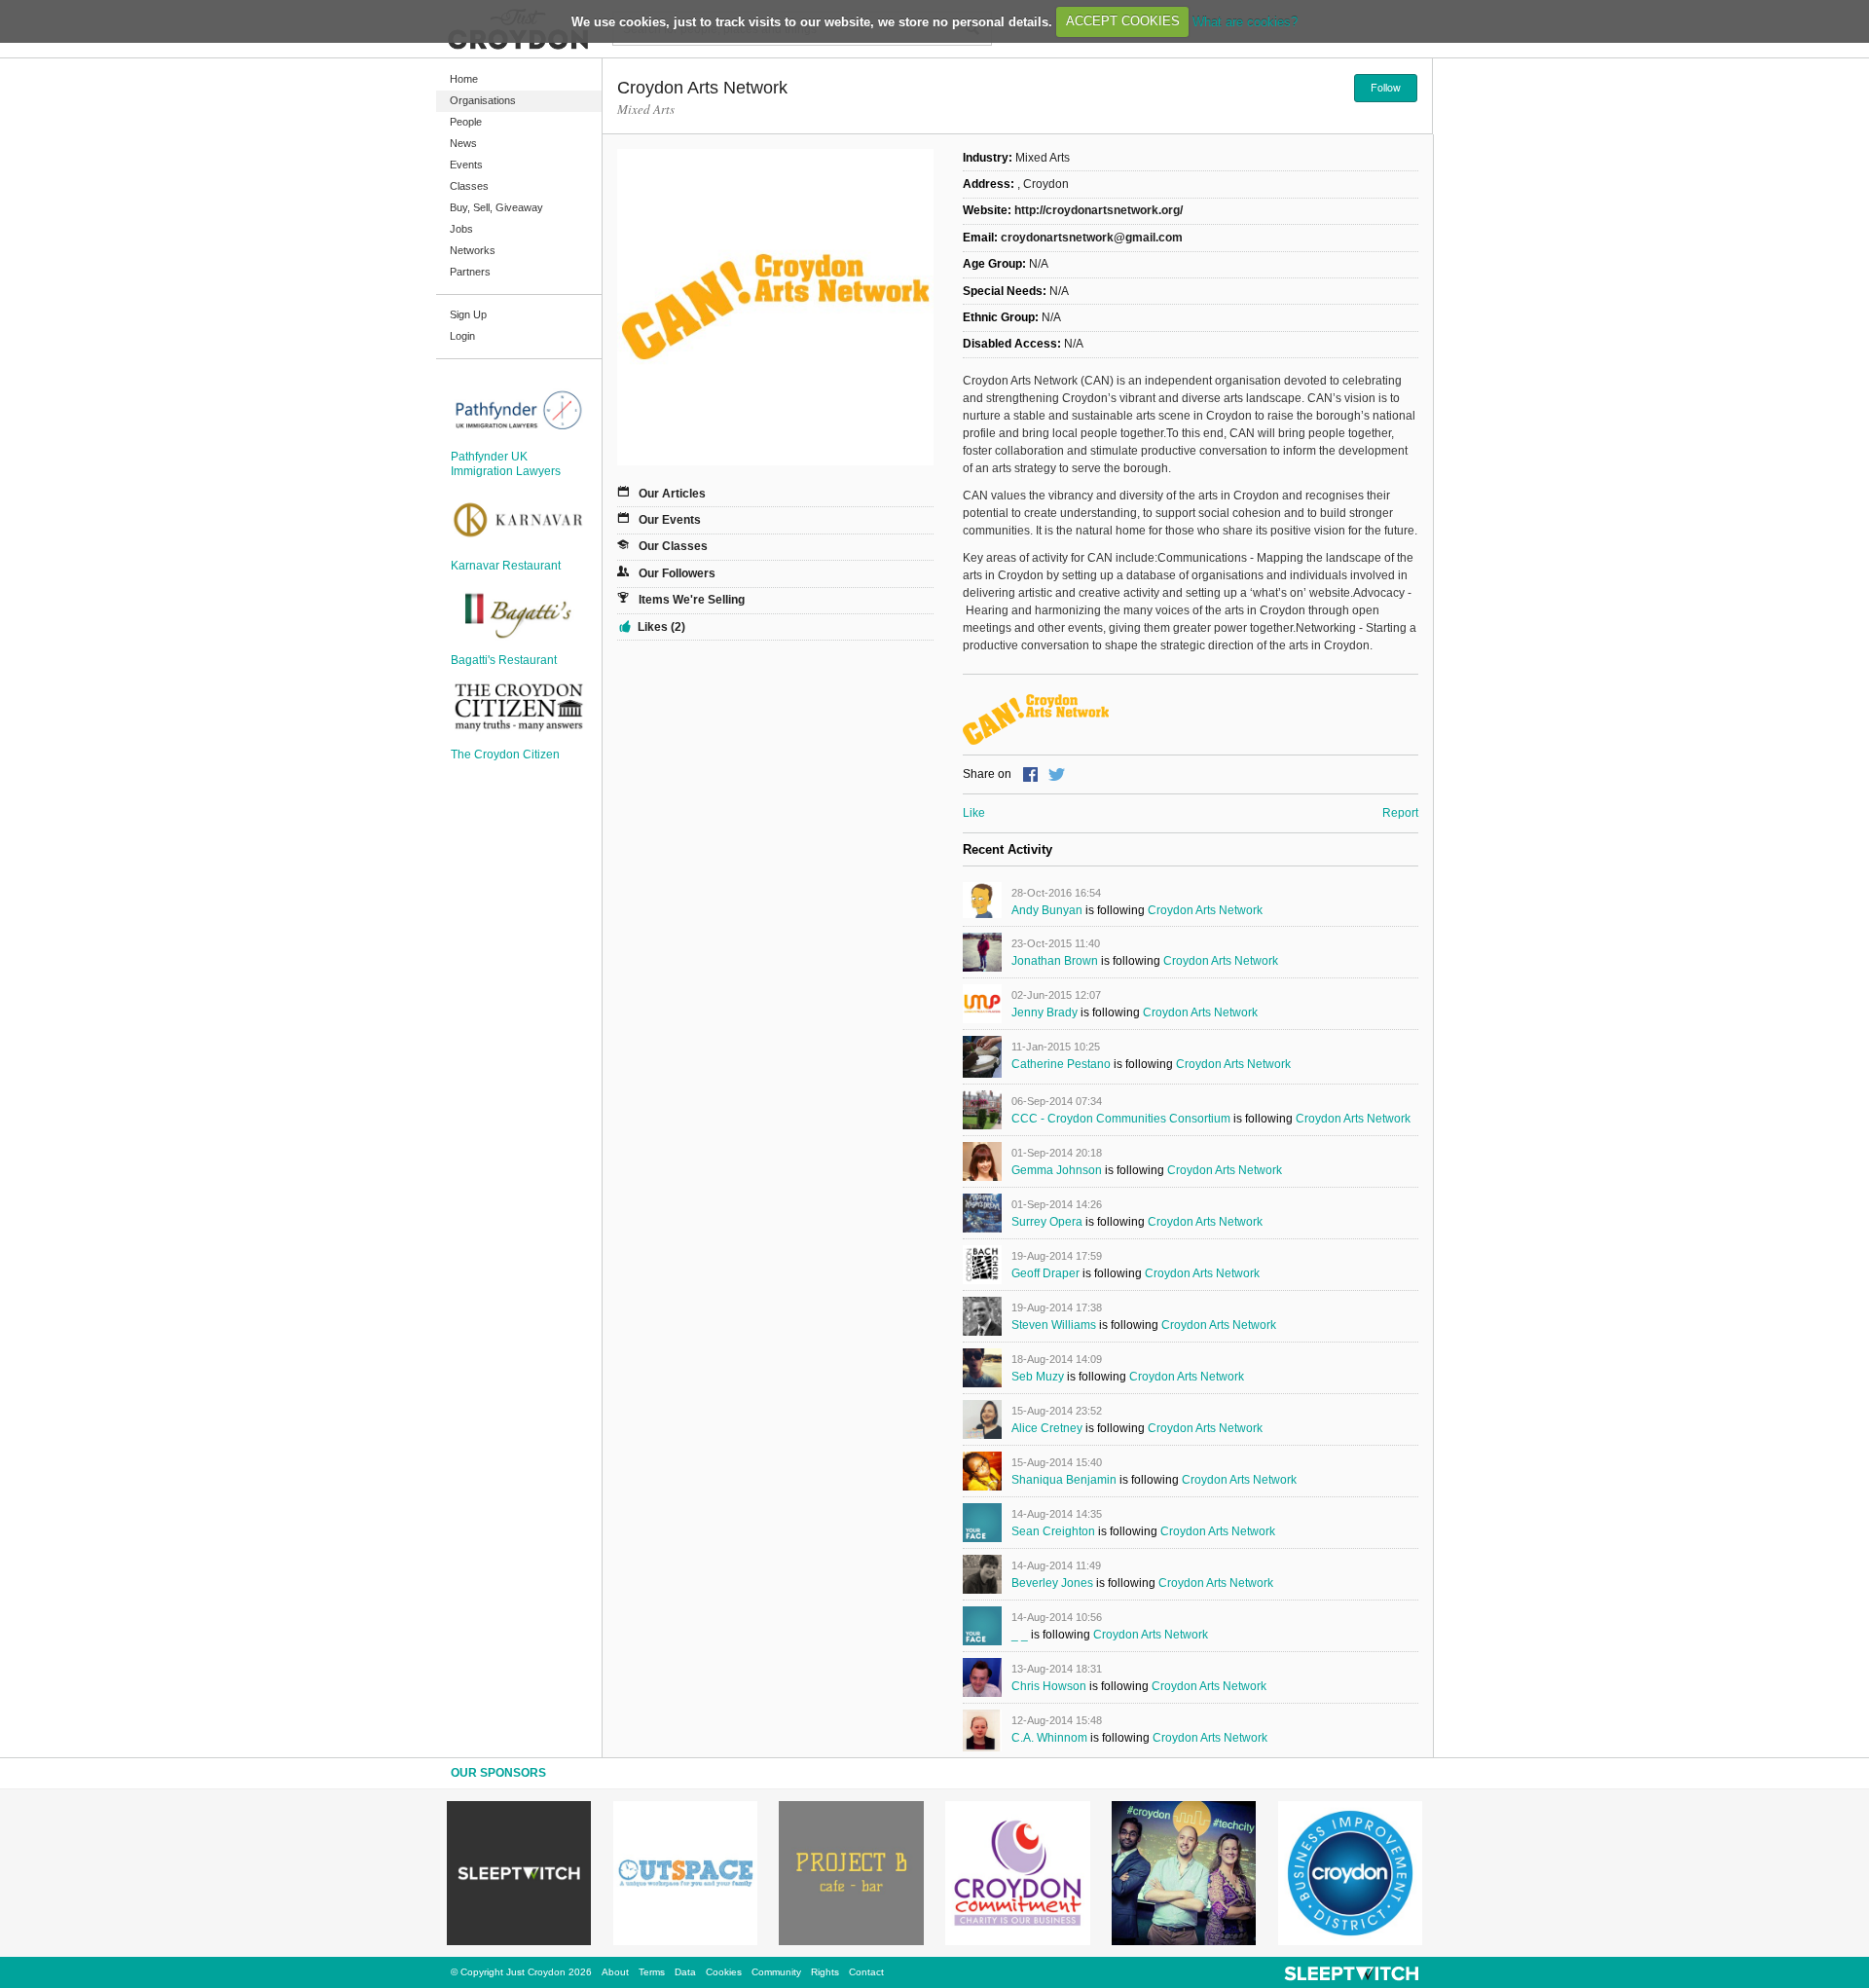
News (463, 143)
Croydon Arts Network (1205, 910)
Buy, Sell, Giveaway (496, 207)
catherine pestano (1061, 1064)
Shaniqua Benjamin (1064, 1480)
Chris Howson (1049, 1686)
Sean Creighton (1053, 1531)
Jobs (461, 229)
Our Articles (672, 494)
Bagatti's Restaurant (504, 660)
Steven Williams (1054, 1325)
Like (974, 813)
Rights (825, 1972)
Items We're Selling (692, 600)
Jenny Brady (1044, 1012)
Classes (469, 186)
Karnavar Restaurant (506, 566)
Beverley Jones (1052, 1583)
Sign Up (468, 314)
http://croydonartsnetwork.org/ (1099, 210)
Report (1400, 813)
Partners (470, 272)
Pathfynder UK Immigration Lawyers (506, 463)
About (615, 1972)
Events (466, 165)
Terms (652, 1972)
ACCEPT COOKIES (1123, 21)
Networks (473, 250)
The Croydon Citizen (505, 755)
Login (462, 336)
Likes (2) (661, 627)
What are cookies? (1245, 21)
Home (464, 79)
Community (776, 1972)
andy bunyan (1047, 910)
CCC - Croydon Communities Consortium (1121, 1119)
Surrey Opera (1047, 1222)
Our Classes (673, 546)
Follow (1386, 87)
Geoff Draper (1045, 1273)
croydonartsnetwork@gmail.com (1092, 238)
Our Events (670, 520)
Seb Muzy (1038, 1377)
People (466, 122)
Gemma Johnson (1057, 1170)
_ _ (1020, 1635)
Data (685, 1972)
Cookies (724, 1972)
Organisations (483, 100)
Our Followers (677, 573)
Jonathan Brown (1055, 961)
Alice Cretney (1047, 1428)
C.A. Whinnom (1049, 1738)
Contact (866, 1972)
